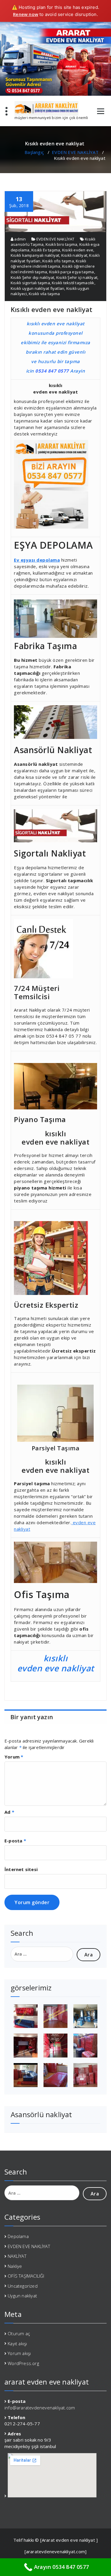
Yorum (14, 1757)
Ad (9, 1812)
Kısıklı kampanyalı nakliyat (35, 255)
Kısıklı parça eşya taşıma (72, 272)
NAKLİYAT (17, 2256)
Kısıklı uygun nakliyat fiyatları (37, 288)
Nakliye (15, 2266)
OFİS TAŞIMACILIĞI (26, 2276)
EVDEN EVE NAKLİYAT (75, 152)
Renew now (26, 14)
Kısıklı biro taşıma (62, 244)
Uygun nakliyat (22, 2296)
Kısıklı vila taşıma (44, 294)
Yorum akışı (19, 2353)
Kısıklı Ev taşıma (46, 250)
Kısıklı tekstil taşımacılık (73, 283)
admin (20, 239)
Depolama (18, 2236)
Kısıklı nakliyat (74, 255)
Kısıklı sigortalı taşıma (30, 283)
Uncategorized (23, 2286)
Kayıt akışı (17, 2343)
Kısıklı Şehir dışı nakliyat (32, 277)
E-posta (15, 1841)
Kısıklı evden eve (78, 250)
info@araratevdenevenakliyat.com (40, 2408)
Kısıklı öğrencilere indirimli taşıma (49, 264)
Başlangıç (34, 152)
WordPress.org (23, 2363)
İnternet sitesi (21, 1869)
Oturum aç (19, 2333)
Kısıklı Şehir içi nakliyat (77, 277)
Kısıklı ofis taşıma (58, 261)
